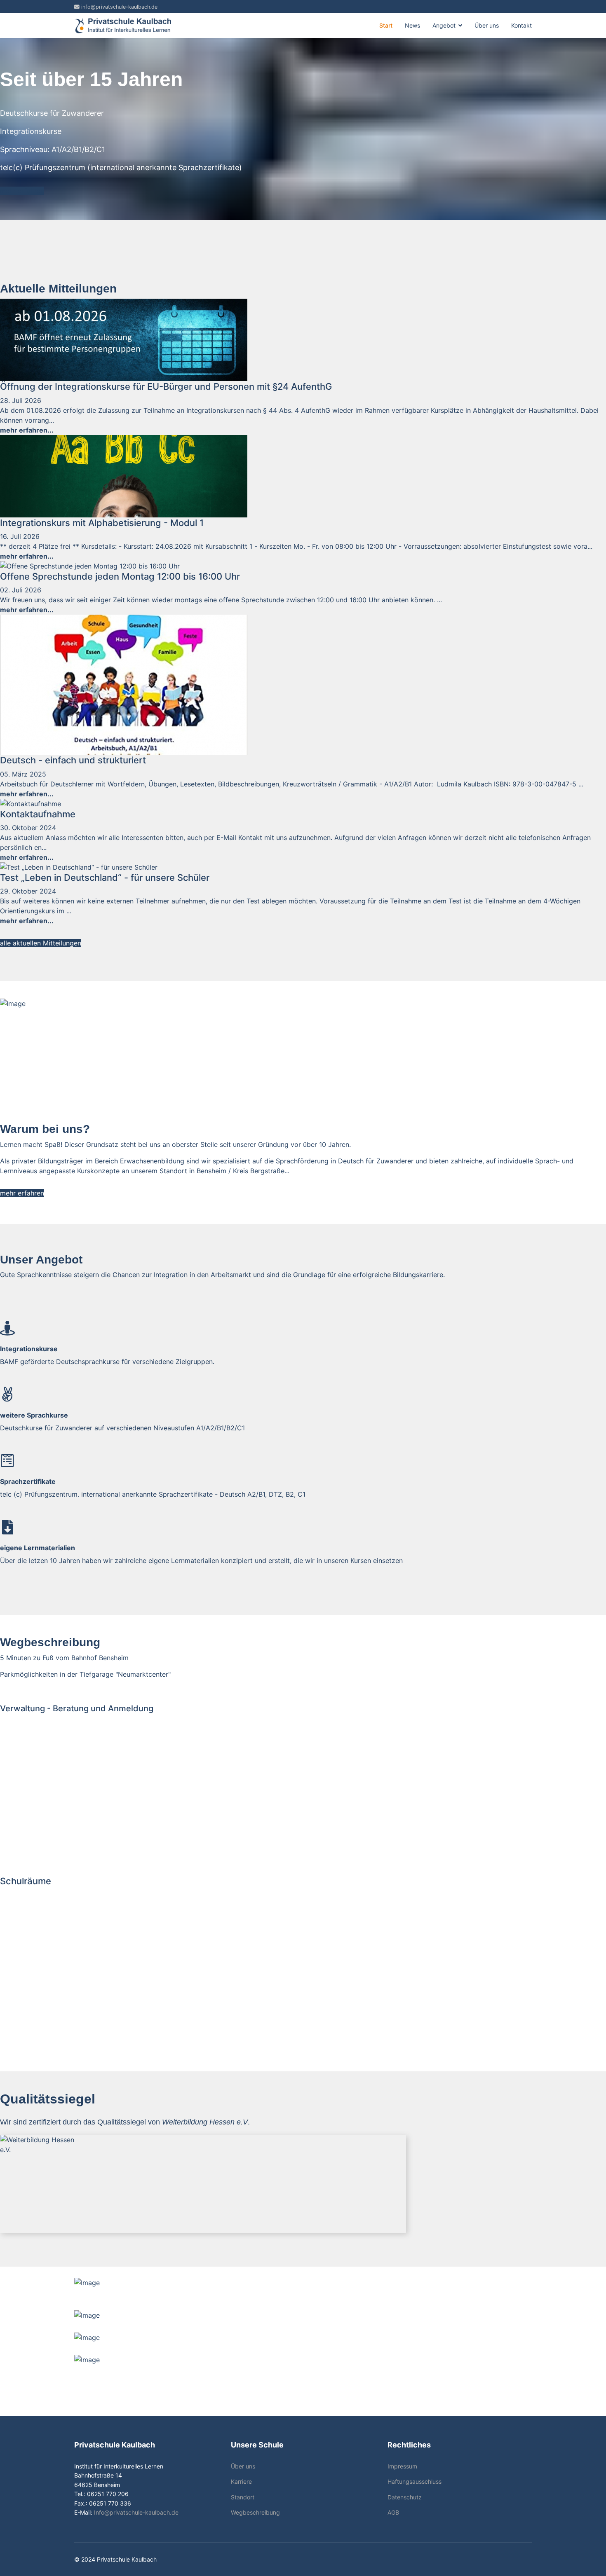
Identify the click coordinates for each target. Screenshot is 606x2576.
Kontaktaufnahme (38, 814)
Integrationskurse (29, 1349)
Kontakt (521, 25)
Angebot (444, 25)
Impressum (402, 2466)
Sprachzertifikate (28, 1481)
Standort (243, 2497)
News (412, 25)
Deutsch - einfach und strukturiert (73, 760)
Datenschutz (405, 2497)
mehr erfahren (22, 191)
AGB (393, 2512)
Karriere (241, 2481)
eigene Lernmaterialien (38, 1548)
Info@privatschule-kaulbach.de (136, 2512)
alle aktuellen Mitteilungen (41, 943)
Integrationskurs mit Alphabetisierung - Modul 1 (102, 523)
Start (386, 25)
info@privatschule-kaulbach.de (119, 7)
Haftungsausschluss (415, 2481)
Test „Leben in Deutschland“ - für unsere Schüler (105, 877)
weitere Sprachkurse (34, 1415)
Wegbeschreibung (255, 2512)
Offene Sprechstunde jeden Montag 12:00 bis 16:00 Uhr (120, 576)
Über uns (487, 25)
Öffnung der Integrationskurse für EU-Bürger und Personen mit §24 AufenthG (166, 386)
